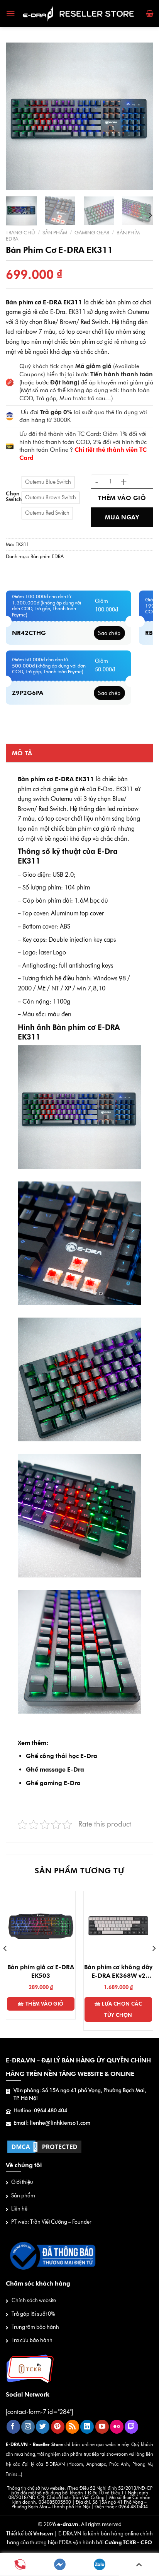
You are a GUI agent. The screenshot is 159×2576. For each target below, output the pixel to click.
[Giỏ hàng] (150, 14)
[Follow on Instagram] (28, 2427)
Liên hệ (19, 2209)
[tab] (79, 753)
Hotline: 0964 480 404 (40, 2111)
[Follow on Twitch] (131, 2427)
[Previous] (19, 116)
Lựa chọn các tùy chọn (122, 2009)
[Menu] (11, 14)
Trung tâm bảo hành (35, 2327)
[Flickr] (117, 2427)
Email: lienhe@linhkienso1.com (52, 2123)
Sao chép (109, 633)
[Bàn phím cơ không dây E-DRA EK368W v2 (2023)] (118, 1926)
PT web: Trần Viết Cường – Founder (51, 2222)
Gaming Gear (92, 232)
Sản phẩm (55, 232)
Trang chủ (20, 232)
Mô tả (22, 753)
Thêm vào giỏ (122, 498)
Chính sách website (34, 2300)
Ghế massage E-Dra (55, 1769)
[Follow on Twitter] (43, 2427)
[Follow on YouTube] (102, 2427)
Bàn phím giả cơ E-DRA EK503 (41, 1971)
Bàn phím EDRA (47, 556)
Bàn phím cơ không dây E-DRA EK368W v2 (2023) (118, 1972)
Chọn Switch (14, 496)
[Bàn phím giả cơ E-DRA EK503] (41, 1926)
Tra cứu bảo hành (32, 2340)
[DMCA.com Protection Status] (44, 2146)
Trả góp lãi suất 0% (33, 2314)
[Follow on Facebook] (13, 2427)
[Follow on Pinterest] (58, 2427)
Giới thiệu (22, 2182)
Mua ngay (122, 517)
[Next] (140, 116)
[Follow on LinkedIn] (87, 2427)
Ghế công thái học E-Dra (62, 1756)
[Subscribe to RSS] (72, 2427)
